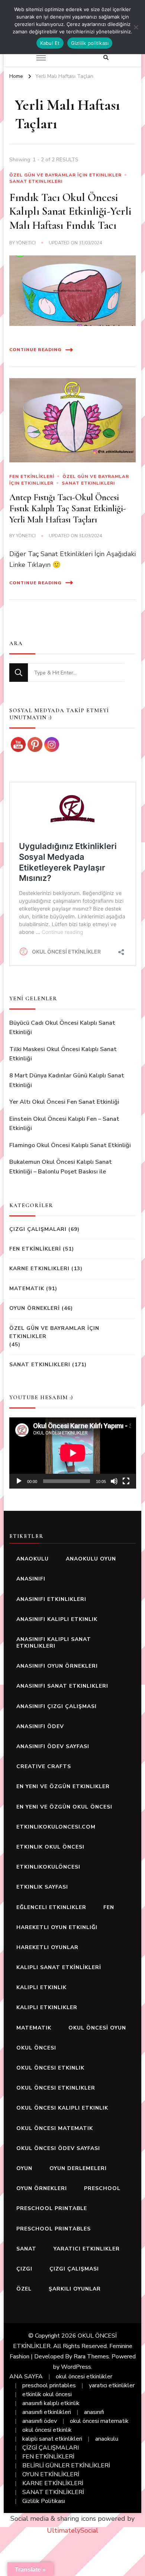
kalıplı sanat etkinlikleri (52, 2439)
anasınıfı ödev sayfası (53, 1746)
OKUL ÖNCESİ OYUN (97, 2028)
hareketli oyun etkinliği (57, 1927)
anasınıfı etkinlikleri (51, 1599)
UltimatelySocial (72, 2530)
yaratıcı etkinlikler (87, 2249)
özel (24, 2289)
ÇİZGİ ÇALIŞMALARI (51, 2448)
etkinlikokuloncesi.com (56, 1827)
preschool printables (54, 2229)
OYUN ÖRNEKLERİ (35, 1308)
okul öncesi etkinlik (50, 2068)
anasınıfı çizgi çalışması (57, 1706)
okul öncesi (36, 2048)
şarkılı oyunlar (75, 2289)
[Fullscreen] (126, 1481)
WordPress (76, 2367)
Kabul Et (50, 43)
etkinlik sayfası (42, 1887)
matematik (34, 2028)
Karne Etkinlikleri (39, 1269)
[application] (73, 1453)
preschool (102, 2188)
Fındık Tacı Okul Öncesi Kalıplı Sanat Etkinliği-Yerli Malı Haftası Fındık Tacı (70, 211)
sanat (26, 2249)
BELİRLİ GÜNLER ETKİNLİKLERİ (66, 2466)
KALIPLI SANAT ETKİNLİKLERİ (59, 1967)
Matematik (27, 1289)
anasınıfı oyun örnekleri (57, 1666)
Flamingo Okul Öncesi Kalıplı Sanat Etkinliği (70, 1145)
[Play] (19, 1481)
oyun (24, 2168)
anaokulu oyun (91, 1559)
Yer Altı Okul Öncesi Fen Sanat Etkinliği (64, 1102)
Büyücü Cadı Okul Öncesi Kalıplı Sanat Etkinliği (62, 1028)
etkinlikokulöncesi (48, 1867)
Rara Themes (91, 2357)
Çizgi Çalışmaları (38, 1229)
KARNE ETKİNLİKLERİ (53, 2483)
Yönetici (26, 243)
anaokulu (33, 1559)
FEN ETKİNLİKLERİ (32, 476)
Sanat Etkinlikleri (36, 181)
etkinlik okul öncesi (50, 1847)
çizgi (24, 2269)
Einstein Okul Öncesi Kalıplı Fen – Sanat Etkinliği (64, 1124)
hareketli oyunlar (47, 1947)
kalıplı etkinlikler (47, 2007)
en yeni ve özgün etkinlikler (63, 1786)
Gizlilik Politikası (44, 2501)
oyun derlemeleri (78, 2168)
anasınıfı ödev (40, 1726)
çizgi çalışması (74, 2269)
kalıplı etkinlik (41, 1987)
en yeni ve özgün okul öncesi (64, 1807)
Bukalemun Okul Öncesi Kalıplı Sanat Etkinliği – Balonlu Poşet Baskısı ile (61, 1167)
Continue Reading (36, 350)
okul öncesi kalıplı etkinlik (62, 2108)
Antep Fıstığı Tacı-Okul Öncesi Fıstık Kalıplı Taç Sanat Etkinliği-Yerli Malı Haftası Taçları (68, 508)
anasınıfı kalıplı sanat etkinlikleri (54, 1643)
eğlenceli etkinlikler (51, 1907)
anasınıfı (31, 1579)
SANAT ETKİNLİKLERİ (53, 2492)
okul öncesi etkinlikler (56, 2088)
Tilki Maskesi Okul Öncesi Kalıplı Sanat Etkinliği (63, 1054)
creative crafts (44, 1766)
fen (109, 1907)
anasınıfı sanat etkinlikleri (62, 1686)
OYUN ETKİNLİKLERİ (51, 2474)
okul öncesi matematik (55, 2128)
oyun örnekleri (42, 2188)
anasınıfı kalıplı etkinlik (57, 1619)
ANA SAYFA (26, 2377)
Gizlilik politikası (90, 43)
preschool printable (52, 2208)
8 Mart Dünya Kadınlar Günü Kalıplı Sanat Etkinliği (67, 1080)
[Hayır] (136, 27)
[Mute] (114, 1481)
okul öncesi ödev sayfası (58, 2148)
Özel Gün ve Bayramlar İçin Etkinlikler (65, 175)
